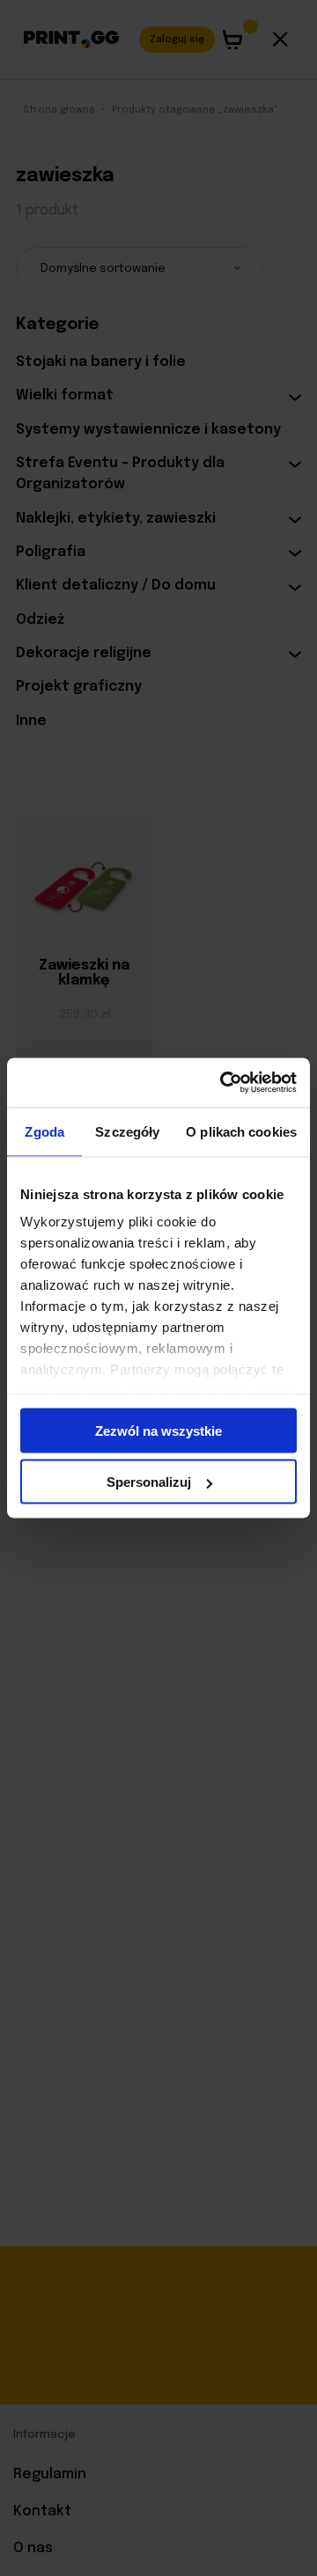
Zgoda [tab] (44, 1131)
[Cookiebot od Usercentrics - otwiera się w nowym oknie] (224, 1083)
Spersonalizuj (149, 1482)
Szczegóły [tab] (127, 1131)
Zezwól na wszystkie (158, 1430)
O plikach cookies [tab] (241, 1131)
